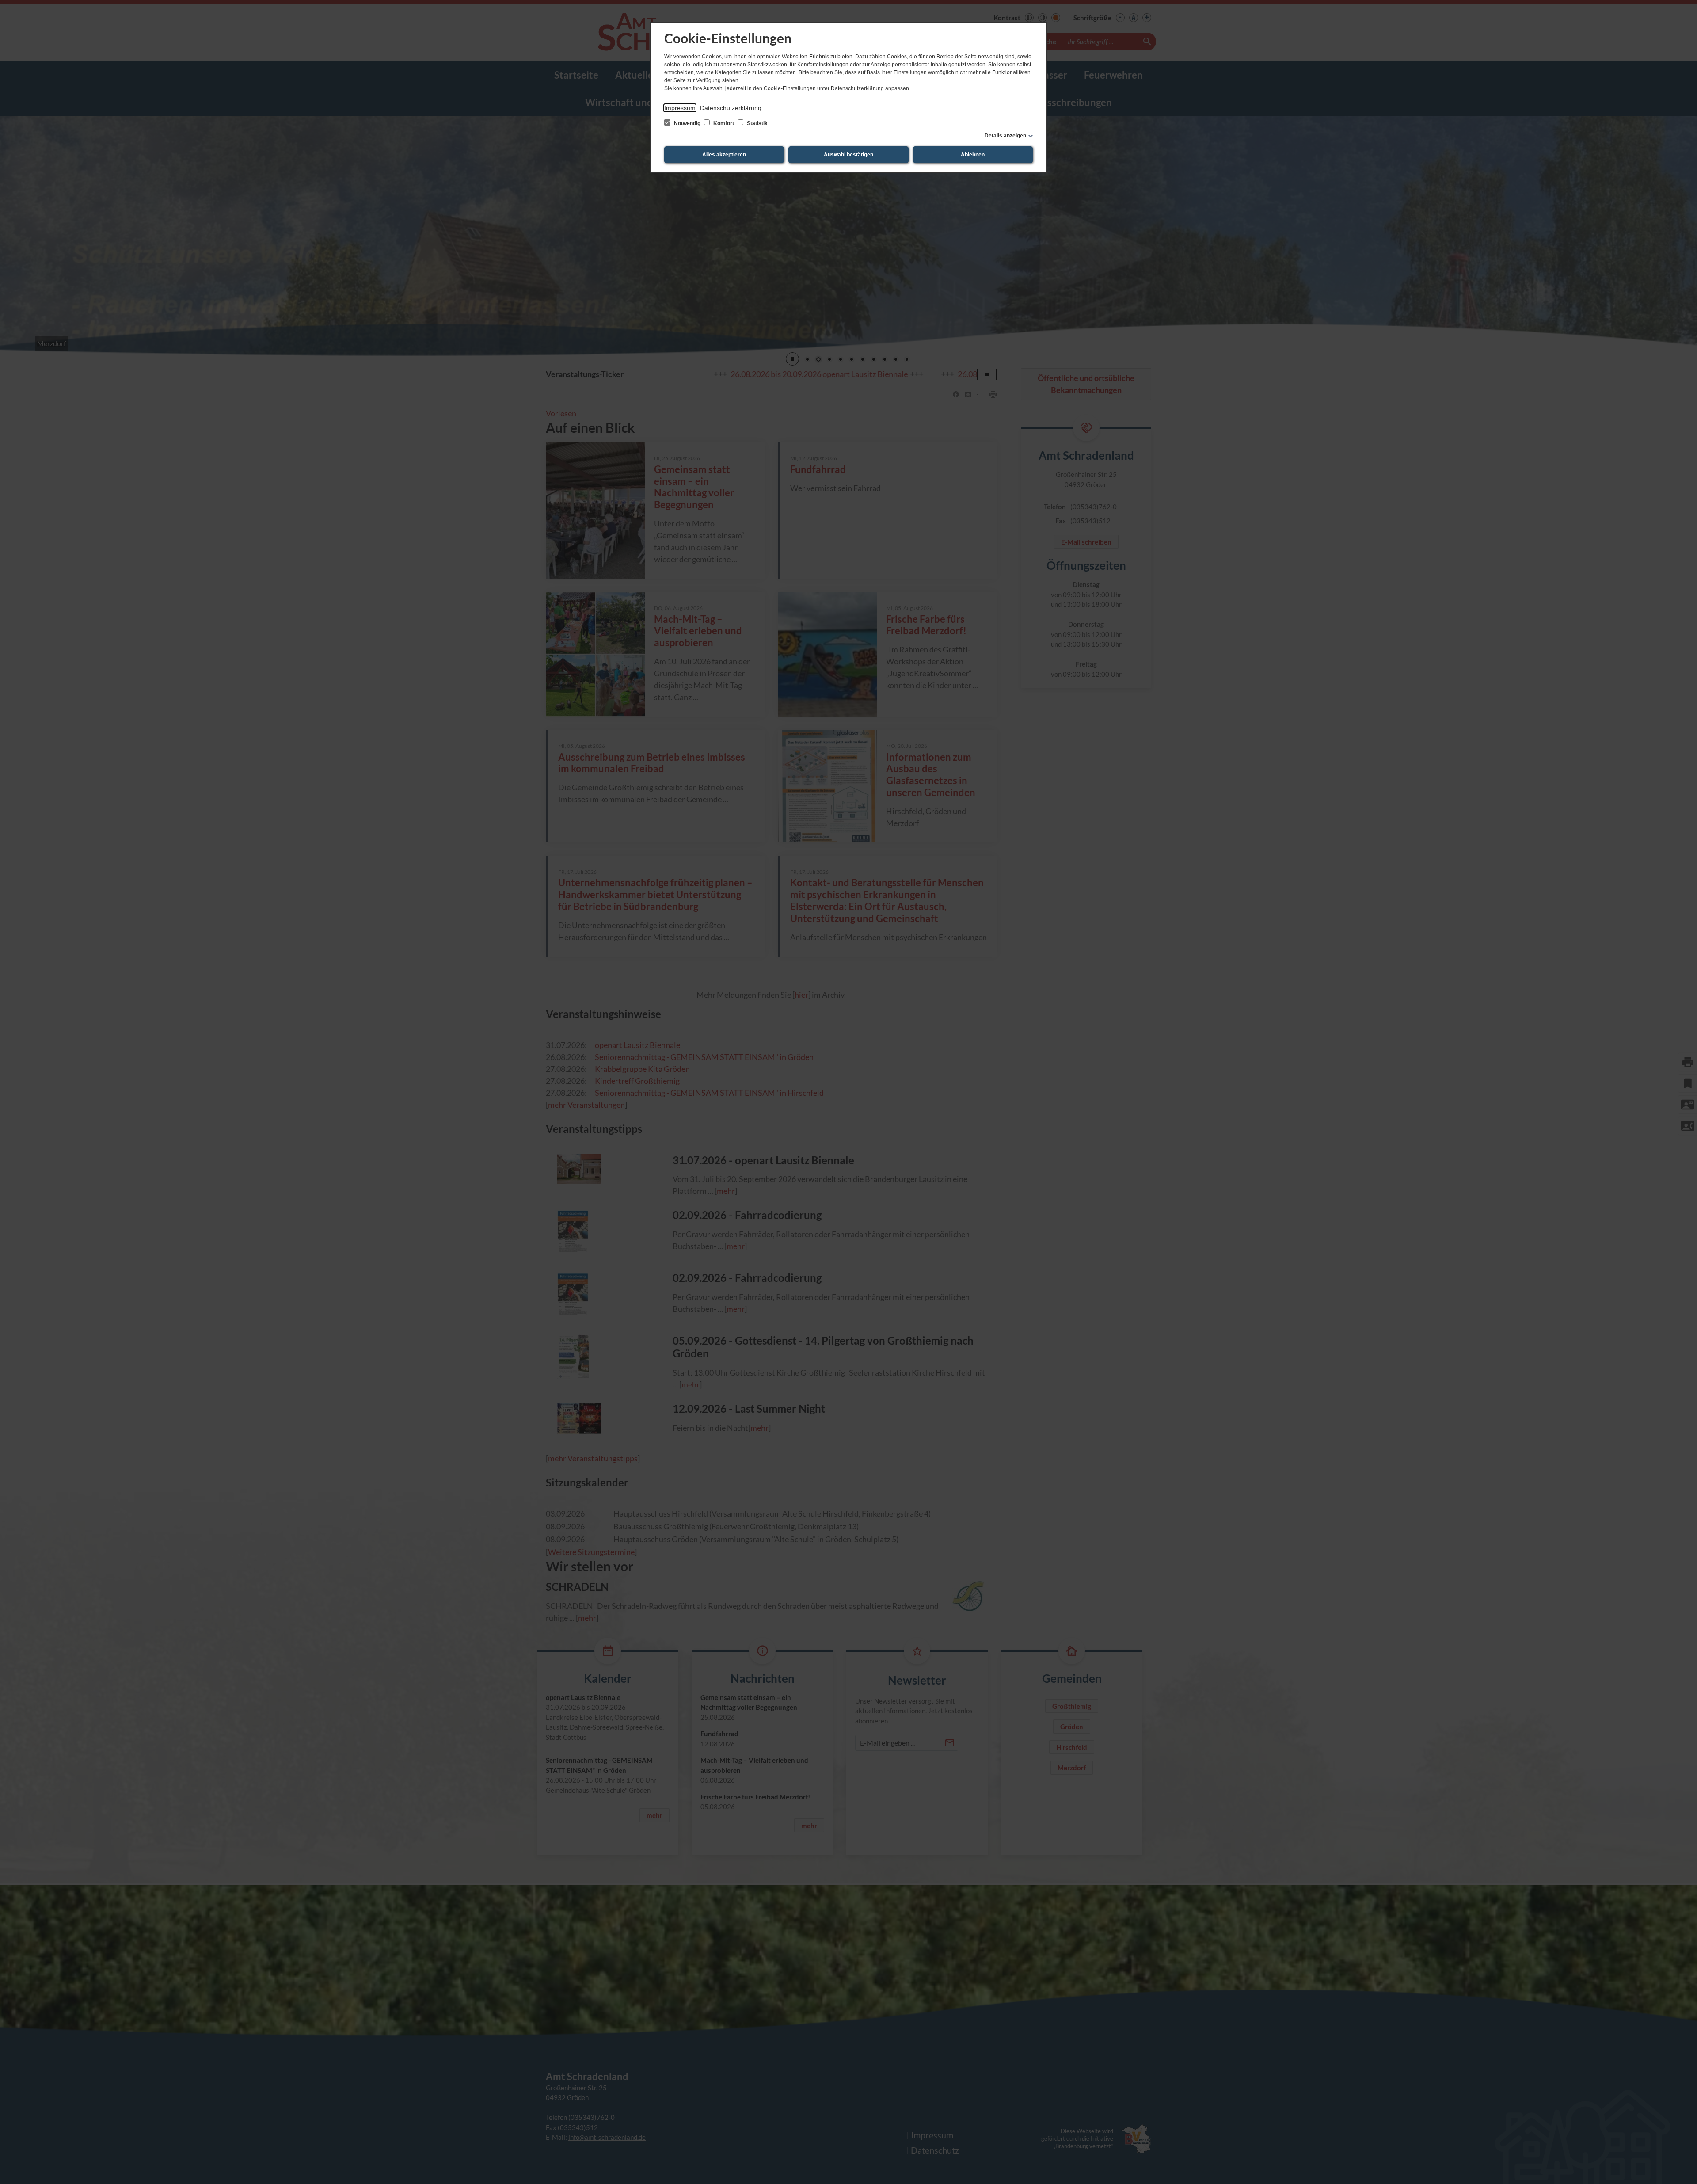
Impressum (680, 108)
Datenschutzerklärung (731, 108)
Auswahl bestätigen (848, 155)
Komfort (724, 123)
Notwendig (687, 123)
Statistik (757, 123)
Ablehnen (973, 155)
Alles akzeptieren (724, 155)
